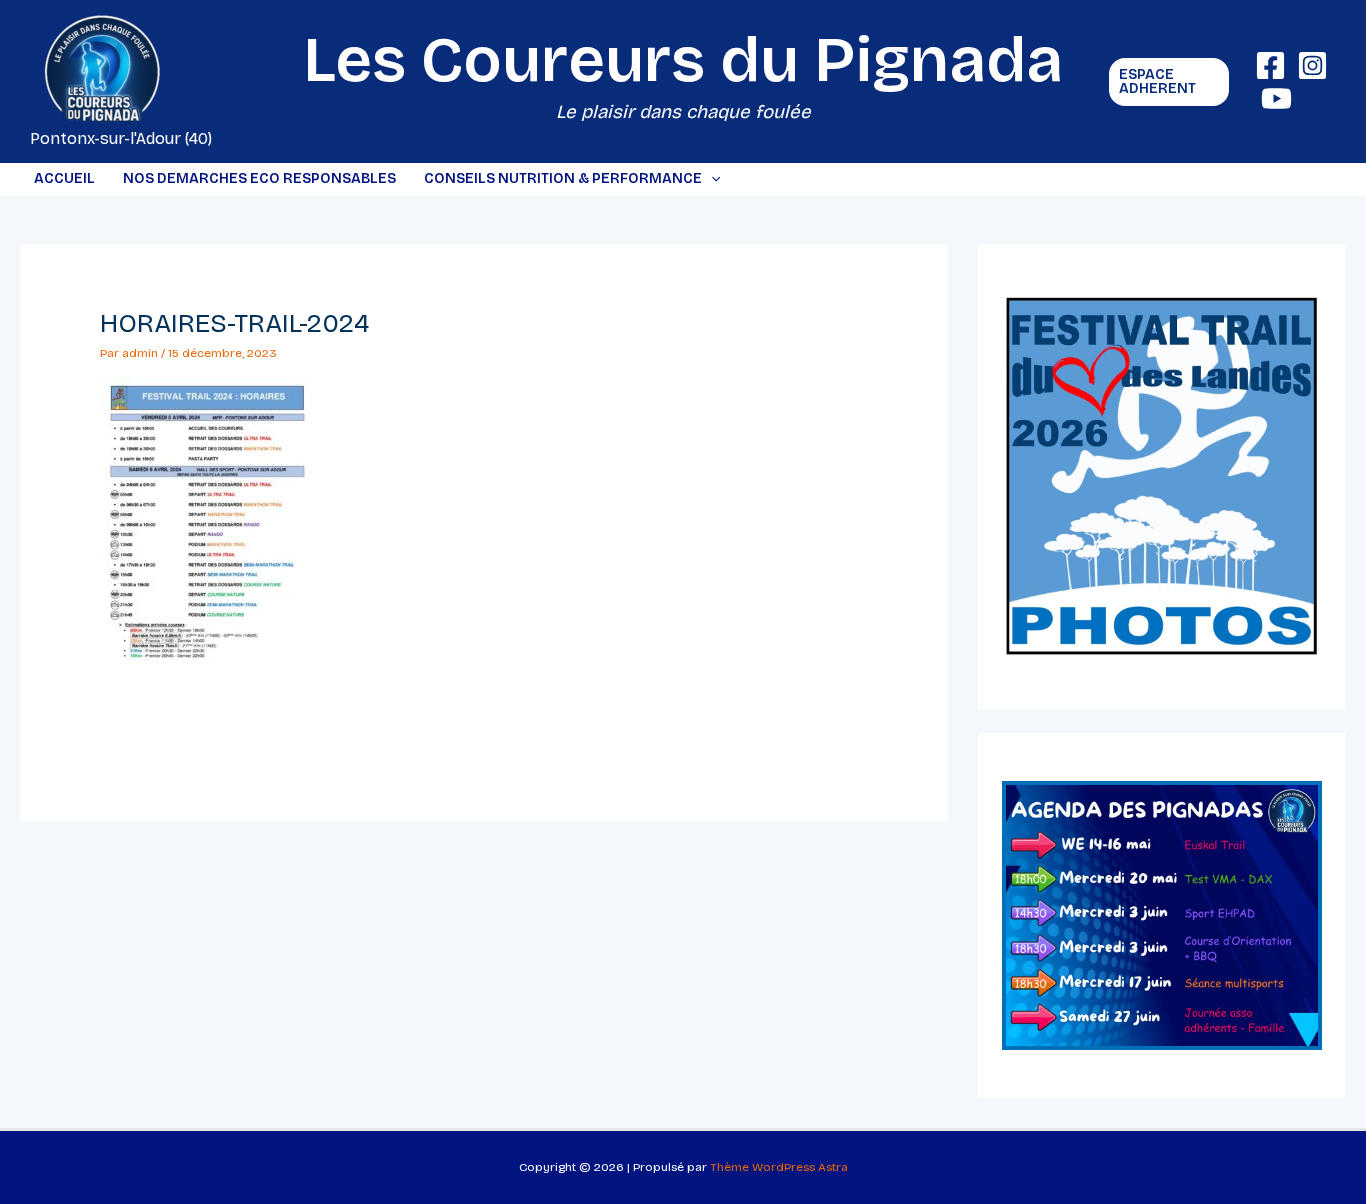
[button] (1169, 82)
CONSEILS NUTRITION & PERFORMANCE (563, 178)
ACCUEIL (64, 178)
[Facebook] (1270, 65)
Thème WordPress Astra (779, 1167)
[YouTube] (1276, 98)
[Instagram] (1312, 65)
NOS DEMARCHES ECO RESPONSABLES (259, 178)
